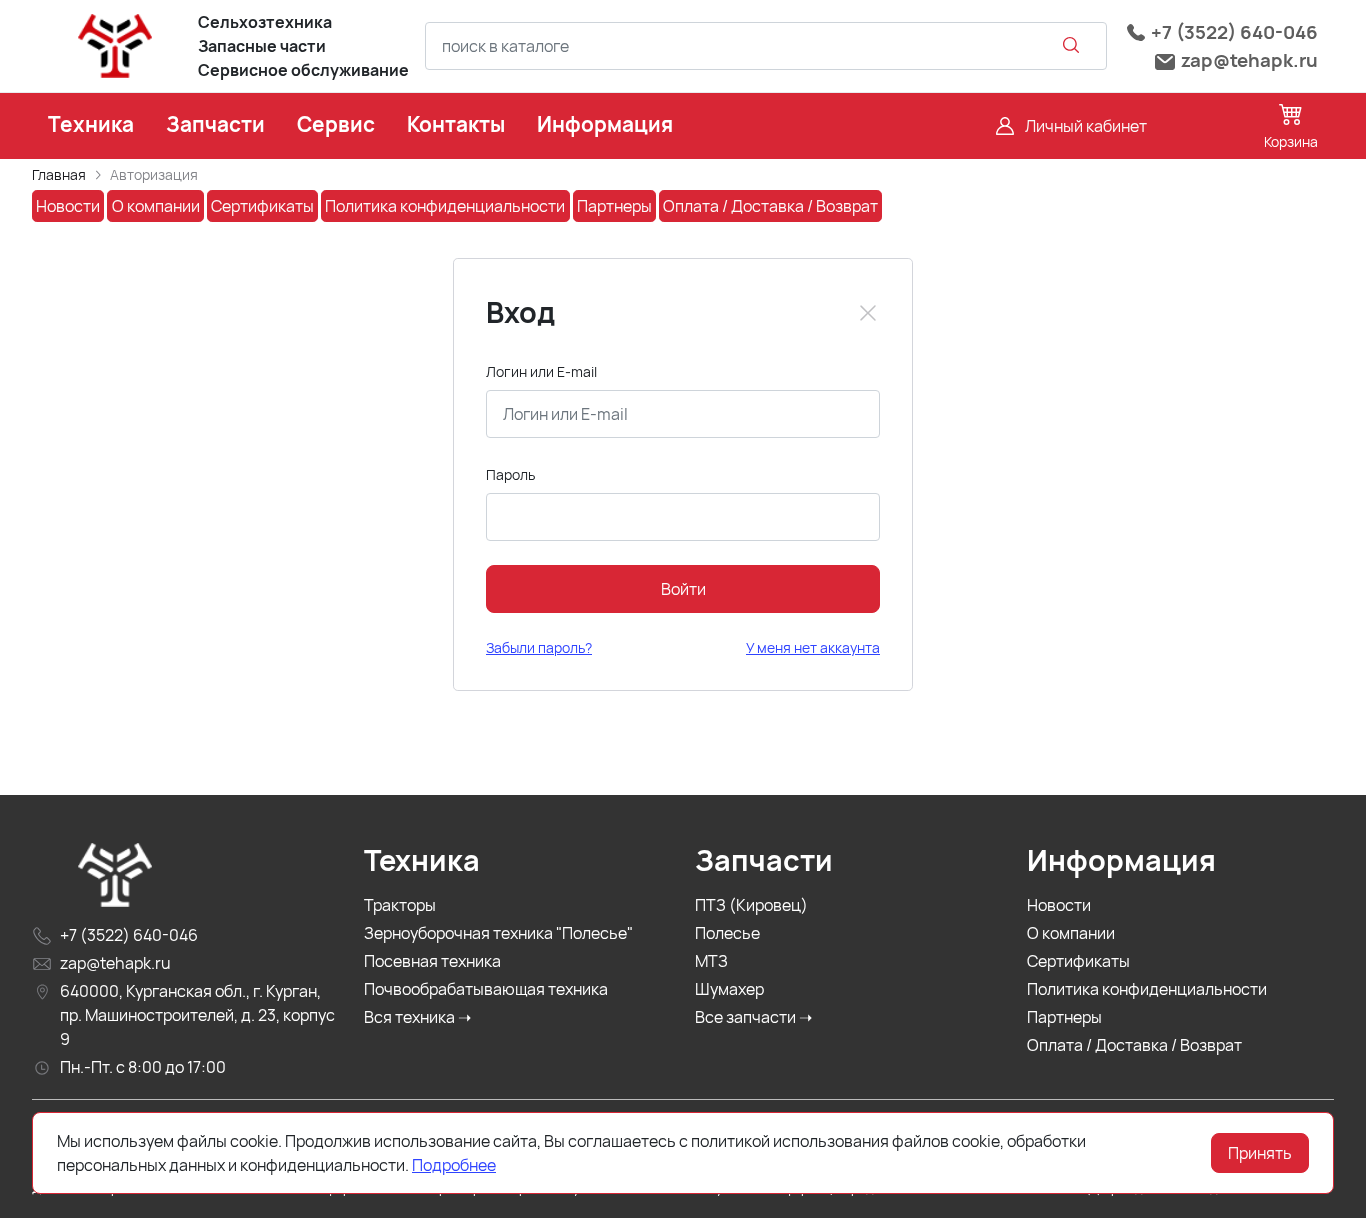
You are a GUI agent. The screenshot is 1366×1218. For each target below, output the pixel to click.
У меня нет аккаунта (813, 647)
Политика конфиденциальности (1147, 989)
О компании (1071, 933)
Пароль (510, 474)
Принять (1260, 1153)
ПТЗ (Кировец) (751, 905)
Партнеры (1064, 1017)
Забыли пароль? (539, 647)
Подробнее (454, 1165)
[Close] (868, 313)
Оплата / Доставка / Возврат (1134, 1045)
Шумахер (729, 989)
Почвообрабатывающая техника (486, 989)
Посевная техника (432, 961)
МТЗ (711, 961)
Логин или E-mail (541, 371)
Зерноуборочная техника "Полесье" (498, 933)
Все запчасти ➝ (753, 1017)
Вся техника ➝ (417, 1017)
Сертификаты (1078, 961)
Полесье (727, 933)
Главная (59, 174)
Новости (1059, 905)
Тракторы (400, 905)
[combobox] (766, 46)
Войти (683, 589)
